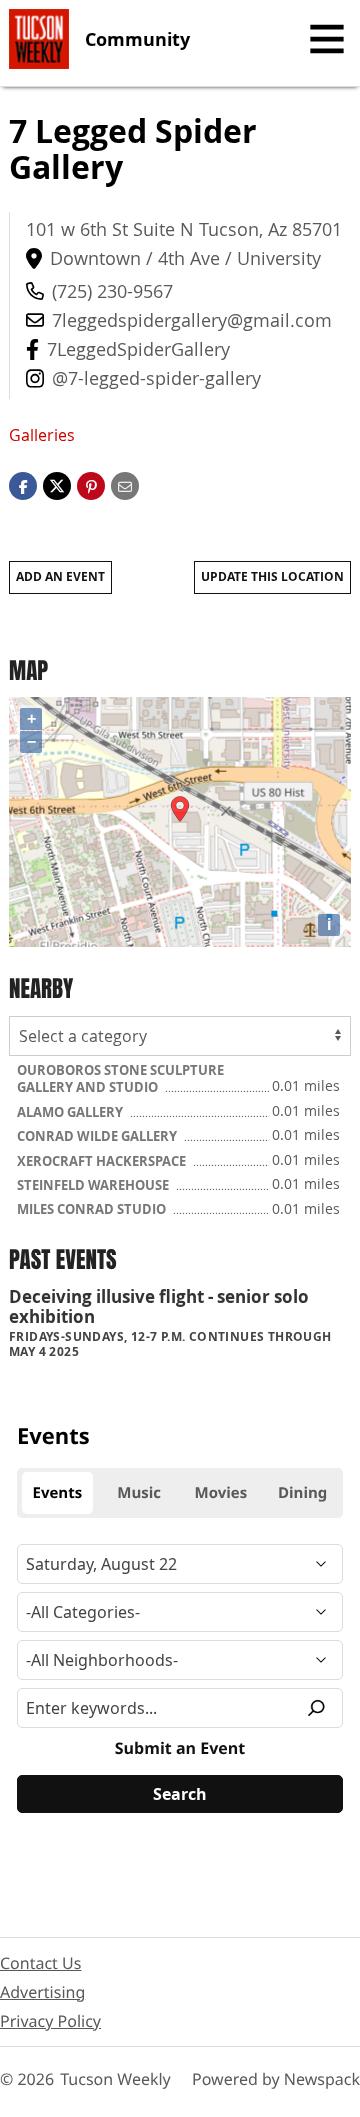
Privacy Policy (50, 2021)
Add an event (60, 576)
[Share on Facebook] (23, 484)
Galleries (42, 435)
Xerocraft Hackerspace (103, 1161)
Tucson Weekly (115, 2079)
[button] (91, 484)
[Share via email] (125, 484)
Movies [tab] (221, 1493)
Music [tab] (139, 1493)
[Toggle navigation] (327, 39)
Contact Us (40, 1963)
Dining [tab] (302, 1493)
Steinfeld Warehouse (94, 1185)
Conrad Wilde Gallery (98, 1136)
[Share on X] (57, 484)
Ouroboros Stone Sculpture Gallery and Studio (120, 1079)
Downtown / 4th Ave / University (185, 258)
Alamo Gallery (71, 1112)
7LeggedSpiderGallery (138, 349)
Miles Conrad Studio (93, 1209)
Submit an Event (180, 1748)
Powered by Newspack (276, 2079)
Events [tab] (58, 1493)
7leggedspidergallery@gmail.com (192, 320)
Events (53, 1436)
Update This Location (272, 576)
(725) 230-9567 (112, 291)
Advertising (42, 1992)
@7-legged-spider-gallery (156, 378)
